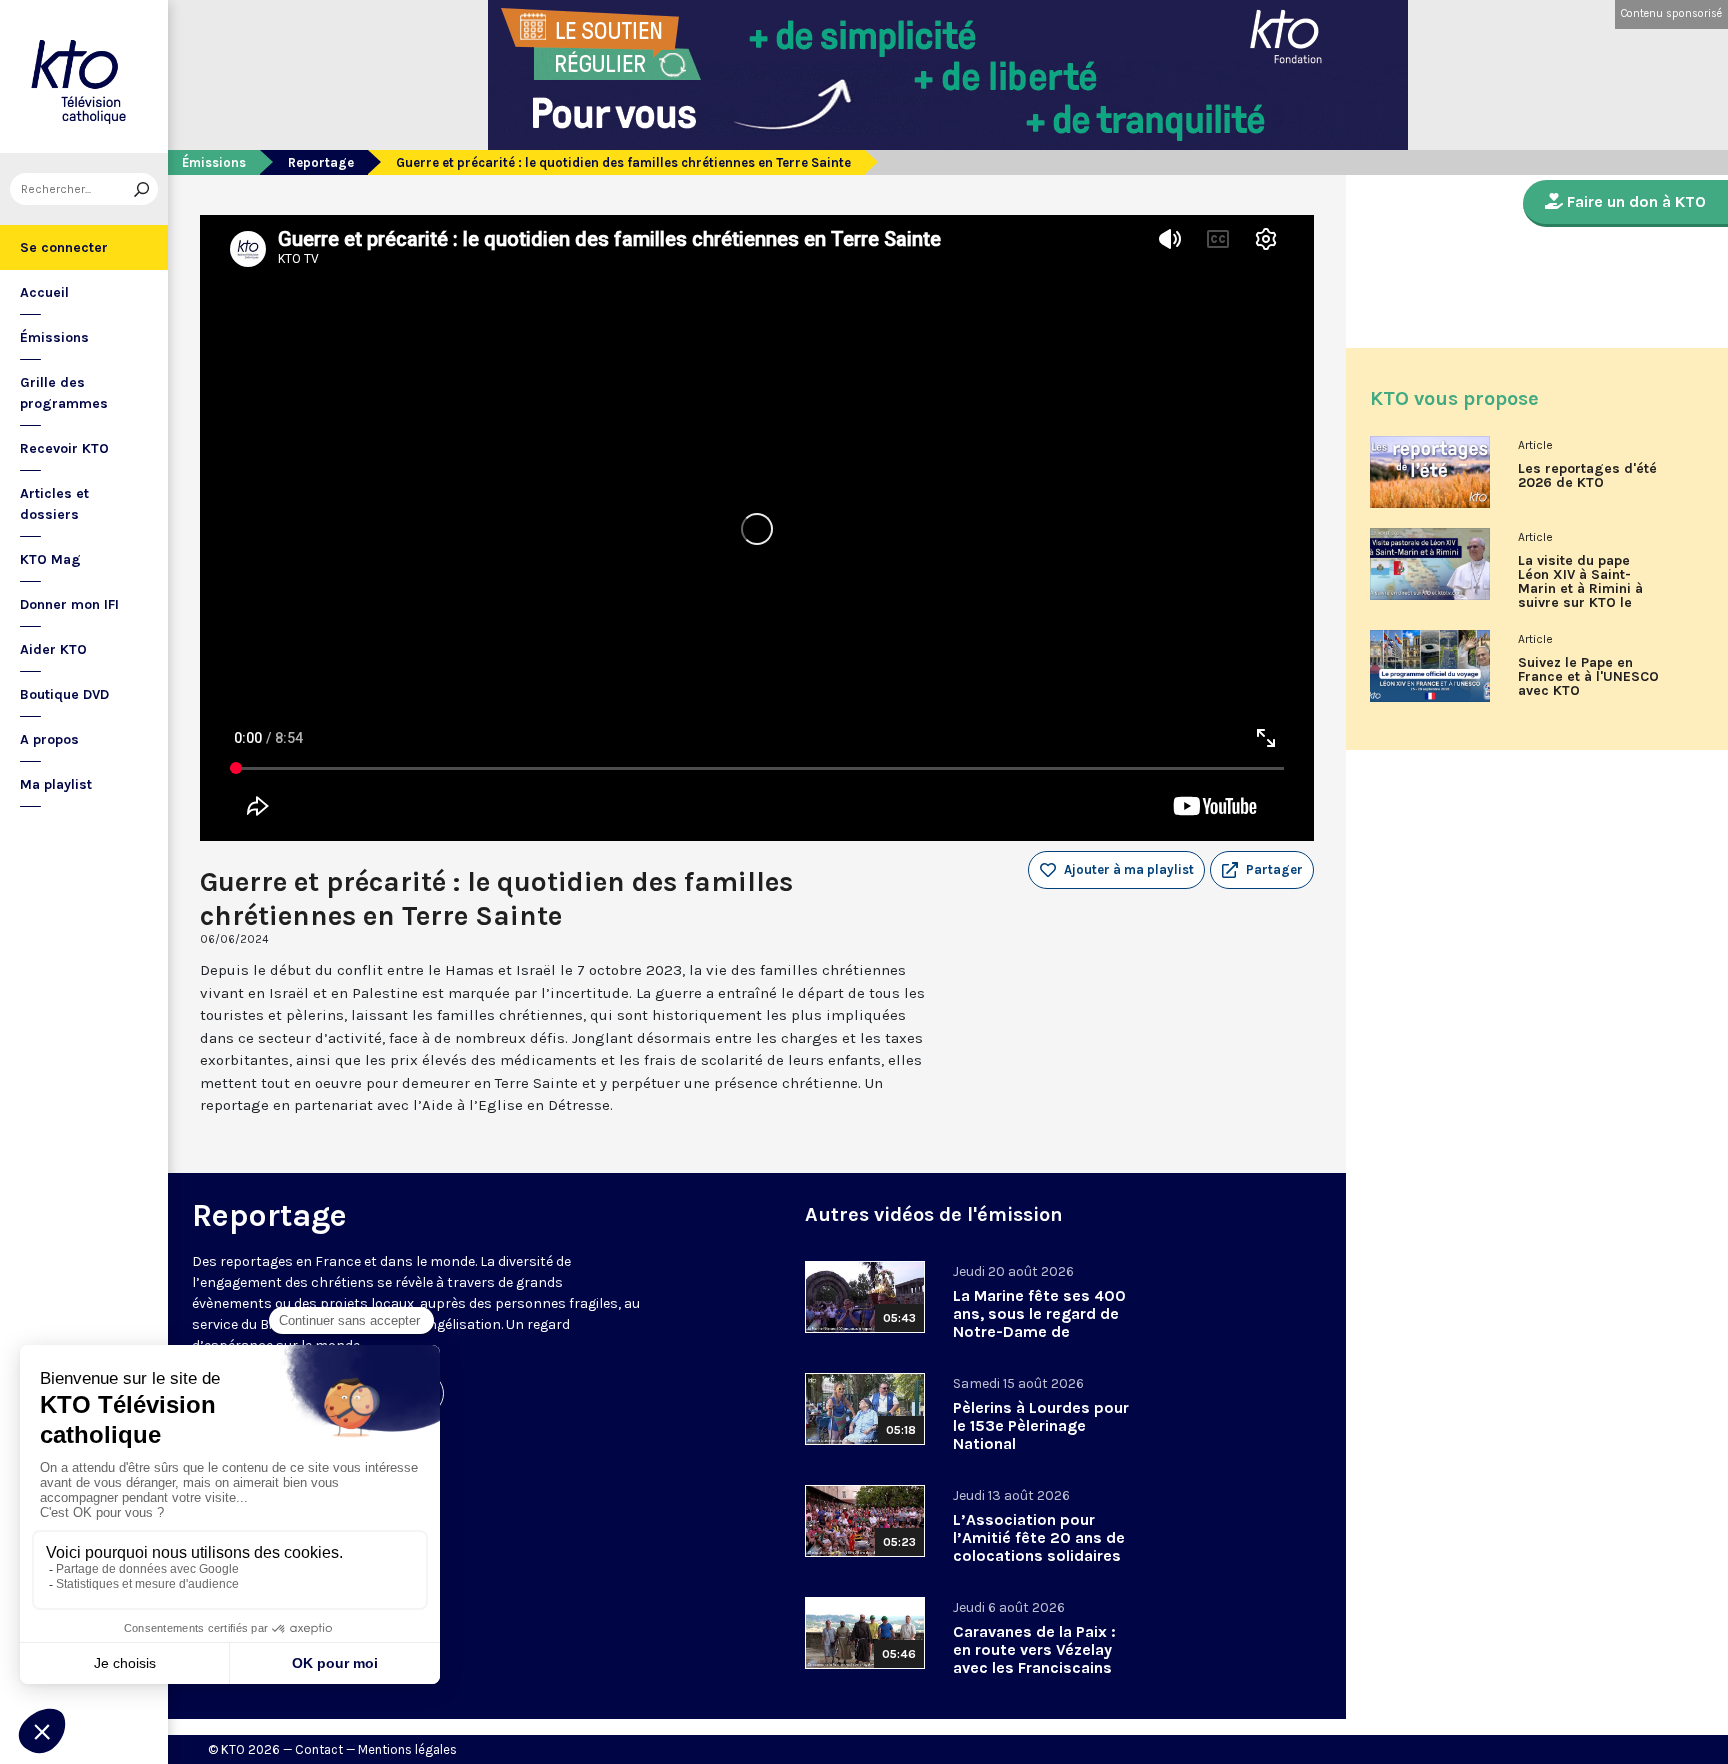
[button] (1262, 870)
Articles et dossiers (54, 504)
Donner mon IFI (69, 604)
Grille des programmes (64, 393)
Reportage (321, 162)
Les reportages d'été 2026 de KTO (1587, 476)
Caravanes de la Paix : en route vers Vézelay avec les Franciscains (1034, 1649)
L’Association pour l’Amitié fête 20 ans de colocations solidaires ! (1039, 1546)
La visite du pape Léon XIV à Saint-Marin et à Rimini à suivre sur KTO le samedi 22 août (1580, 589)
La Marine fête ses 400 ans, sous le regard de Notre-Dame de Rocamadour (1039, 1322)
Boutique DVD (64, 694)
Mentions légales (407, 1749)
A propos (49, 739)
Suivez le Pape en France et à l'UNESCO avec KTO (1588, 677)
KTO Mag (50, 559)
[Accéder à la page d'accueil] (84, 76)
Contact (319, 1749)
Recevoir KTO (64, 448)
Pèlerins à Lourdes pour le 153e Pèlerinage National (1041, 1425)
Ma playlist (56, 784)
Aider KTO (53, 649)
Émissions (54, 337)
